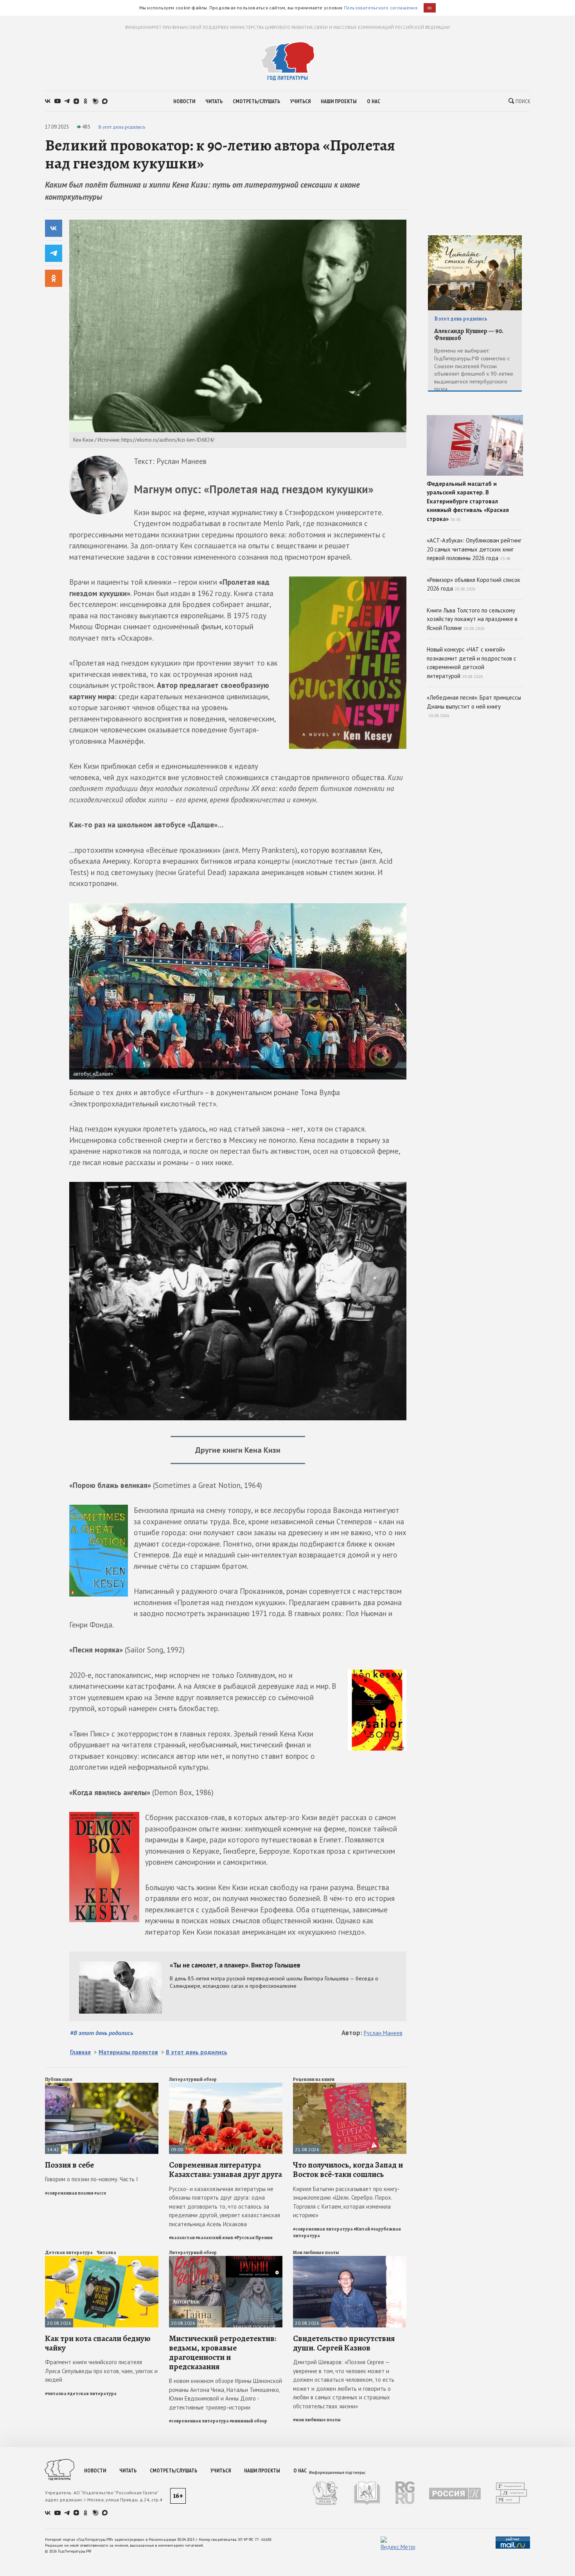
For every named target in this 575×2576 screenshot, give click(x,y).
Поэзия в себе (69, 2165)
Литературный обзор (193, 2079)
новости (184, 101)
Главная (80, 2052)
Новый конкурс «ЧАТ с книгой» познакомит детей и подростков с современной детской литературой (472, 663)
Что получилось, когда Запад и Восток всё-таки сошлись (348, 2170)
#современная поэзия (69, 2193)
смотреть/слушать (256, 101)
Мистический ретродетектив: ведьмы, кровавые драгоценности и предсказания (223, 2353)
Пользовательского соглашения (381, 8)
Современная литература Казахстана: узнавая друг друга (226, 2170)
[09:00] (226, 2086)
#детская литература (92, 2393)
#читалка (56, 2393)
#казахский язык (215, 2238)
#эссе (100, 2193)
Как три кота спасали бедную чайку (98, 2343)
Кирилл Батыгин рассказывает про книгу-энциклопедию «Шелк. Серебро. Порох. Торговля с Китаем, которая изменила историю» (346, 2202)
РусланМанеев (383, 2033)
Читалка (106, 2252)
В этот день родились (122, 127)
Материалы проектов (128, 2052)
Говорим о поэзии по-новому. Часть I (92, 2179)
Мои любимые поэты (316, 2252)
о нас (374, 101)
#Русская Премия (253, 2238)
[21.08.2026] (350, 2086)
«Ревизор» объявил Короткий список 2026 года (473, 584)
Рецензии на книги (314, 2079)
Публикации (59, 2079)
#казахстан (182, 2238)
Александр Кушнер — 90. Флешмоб (469, 335)
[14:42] (102, 2086)
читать (214, 101)
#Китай (362, 2229)
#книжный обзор (248, 2421)
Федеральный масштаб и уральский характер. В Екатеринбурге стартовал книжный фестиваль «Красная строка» (468, 501)
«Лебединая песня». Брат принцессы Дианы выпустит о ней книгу (474, 706)
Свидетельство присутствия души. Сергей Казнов (344, 2343)
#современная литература (323, 2229)
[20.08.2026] (102, 2259)
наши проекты (339, 101)
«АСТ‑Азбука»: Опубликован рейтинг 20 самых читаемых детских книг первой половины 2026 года (474, 549)
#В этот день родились (102, 2033)
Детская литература (69, 2252)
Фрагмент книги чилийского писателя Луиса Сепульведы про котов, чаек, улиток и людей (101, 2371)
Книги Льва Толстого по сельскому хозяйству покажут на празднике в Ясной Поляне (472, 619)
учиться (300, 101)
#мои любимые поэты (317, 2420)
